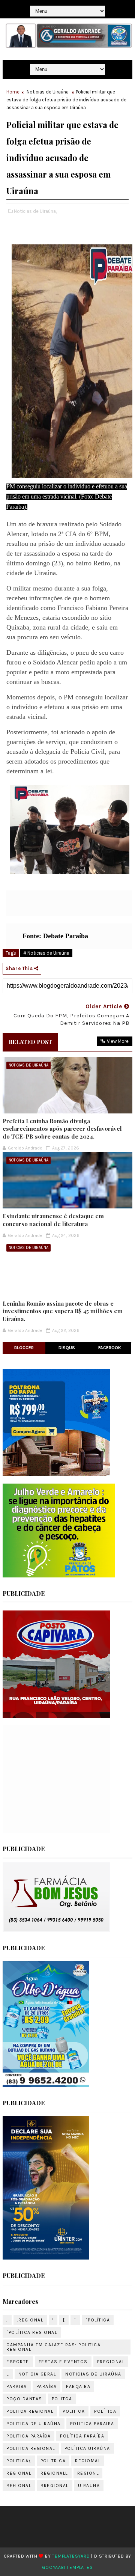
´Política (98, 2320)
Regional (19, 2473)
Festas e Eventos (63, 2362)
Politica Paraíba (28, 2436)
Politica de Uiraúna (34, 2424)
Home (13, 92)
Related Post (30, 1042)
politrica (53, 2461)
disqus (67, 1348)
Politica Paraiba (92, 2424)
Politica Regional (31, 2448)
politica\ (19, 2461)
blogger (24, 1348)
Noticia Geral (37, 2374)
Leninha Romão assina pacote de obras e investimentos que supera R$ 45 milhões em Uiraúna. (63, 1311)
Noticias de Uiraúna (48, 92)
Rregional (55, 2486)
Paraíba (47, 2386)
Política (105, 2411)
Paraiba (17, 2386)
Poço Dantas (24, 2399)
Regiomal (88, 2461)
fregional (111, 2362)
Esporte (18, 2362)
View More (118, 1041)
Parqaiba (78, 2386)
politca (62, 2399)
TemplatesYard (71, 2556)
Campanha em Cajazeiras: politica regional (53, 2347)
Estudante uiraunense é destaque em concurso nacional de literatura (53, 1220)
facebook (110, 1348)
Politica (74, 2411)
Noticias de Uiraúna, (35, 211)
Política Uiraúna (87, 2448)
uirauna (89, 2486)
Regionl (88, 2473)
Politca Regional (30, 2411)
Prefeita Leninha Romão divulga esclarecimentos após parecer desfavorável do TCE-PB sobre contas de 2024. (62, 1129)
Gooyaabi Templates (67, 2567)
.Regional (30, 2320)
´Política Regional (32, 2332)
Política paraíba (82, 2436)
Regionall (54, 2473)
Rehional (19, 2486)
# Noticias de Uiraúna (46, 953)
